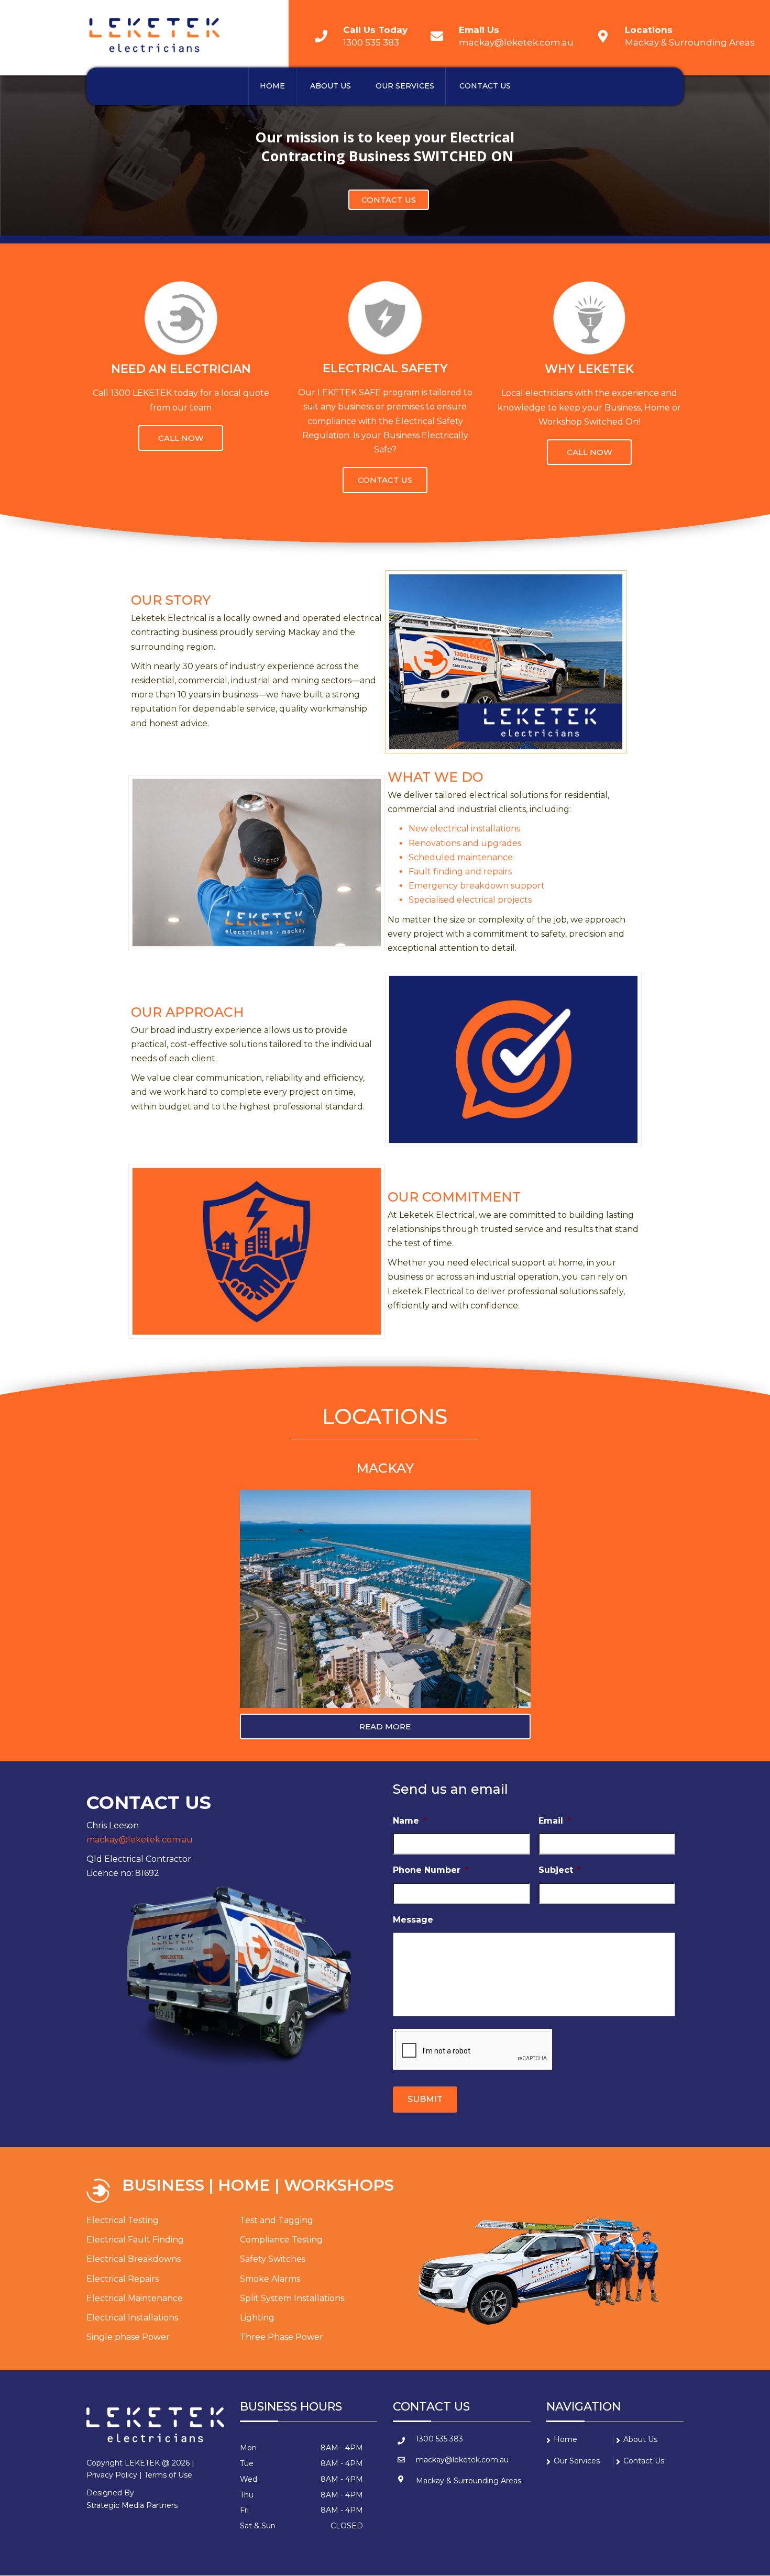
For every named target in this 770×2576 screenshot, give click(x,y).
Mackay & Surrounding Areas (690, 42)
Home (272, 86)
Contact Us (485, 86)
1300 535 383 (371, 42)
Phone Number (431, 1870)
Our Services (405, 86)
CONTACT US (389, 200)
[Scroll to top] (715, 2520)
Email (555, 1821)
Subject (560, 1870)
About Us (331, 86)
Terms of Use (168, 2475)
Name (410, 1821)
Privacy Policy (112, 2475)
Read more (181, 438)
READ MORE (385, 1726)
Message (413, 1920)
